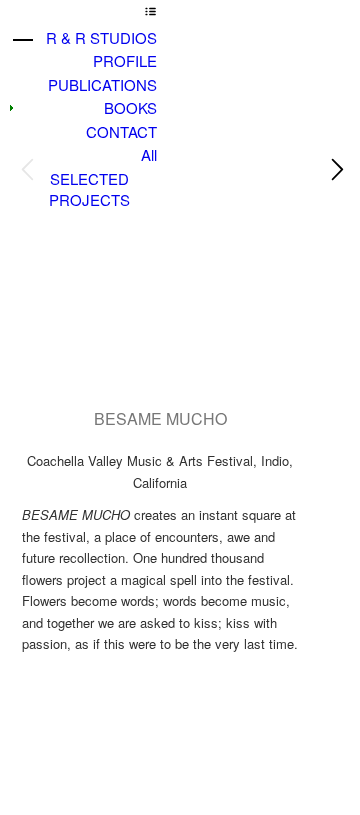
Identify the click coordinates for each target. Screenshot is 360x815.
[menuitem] (89, 37)
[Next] (335, 170)
